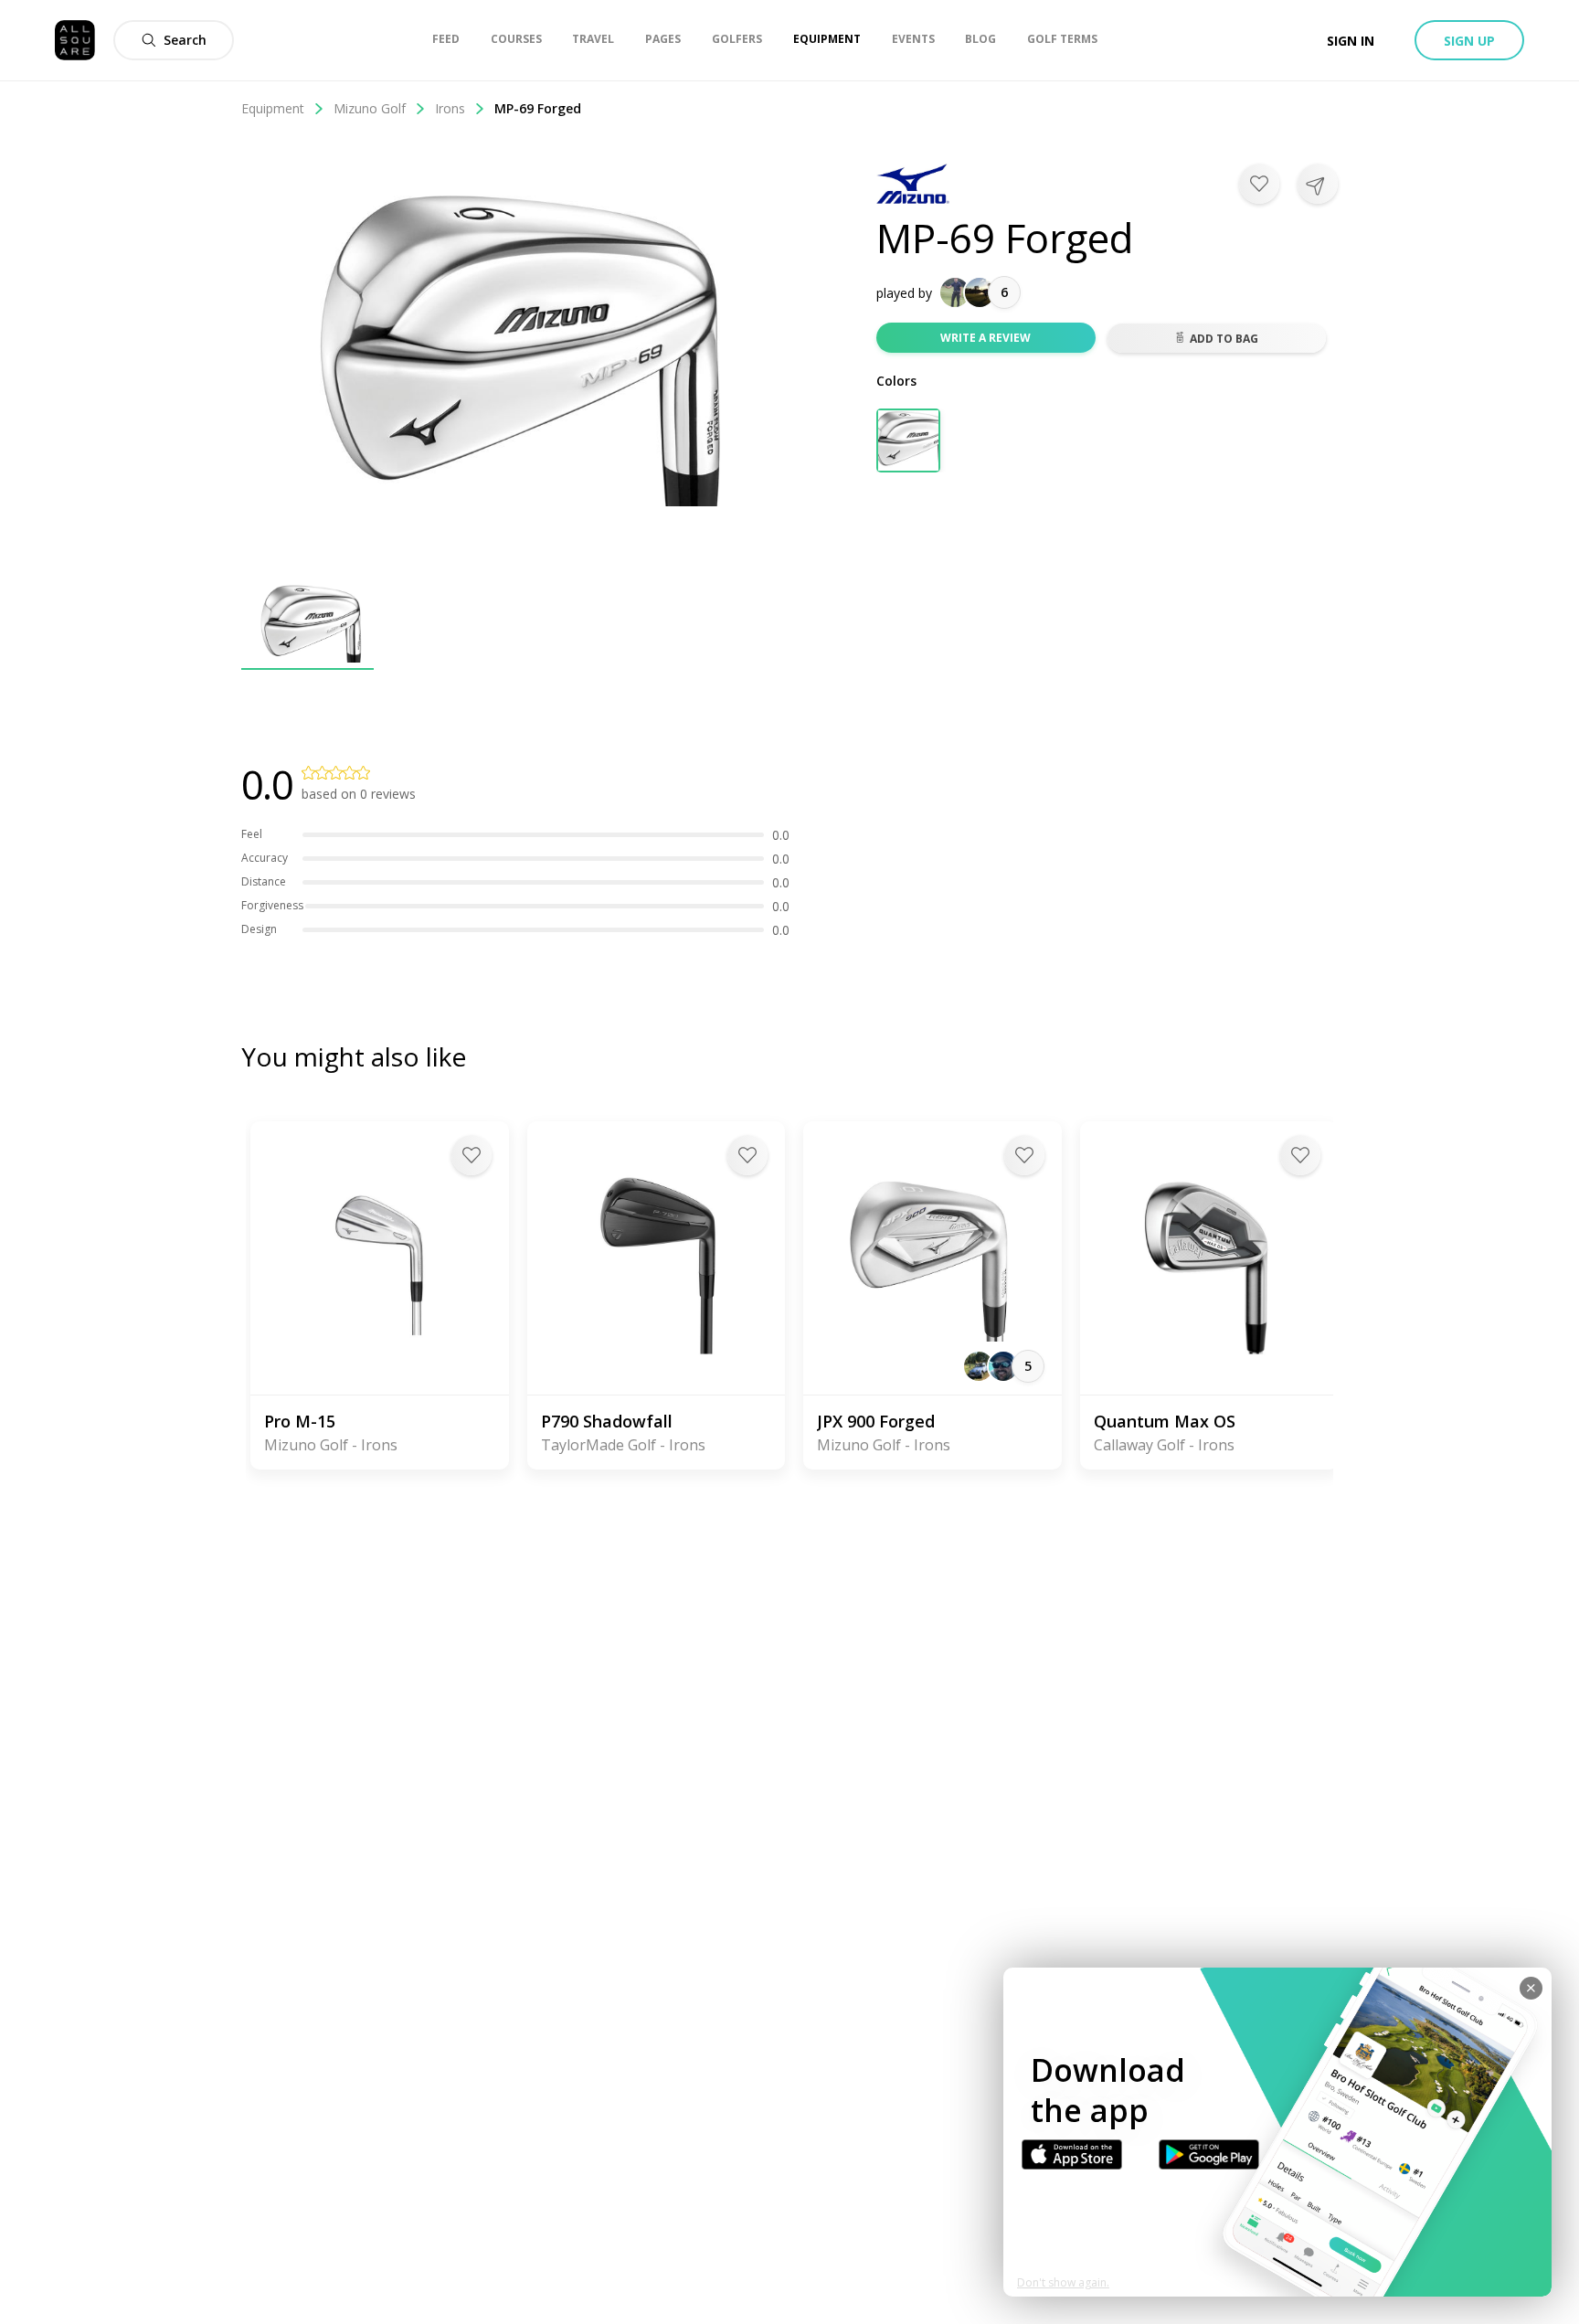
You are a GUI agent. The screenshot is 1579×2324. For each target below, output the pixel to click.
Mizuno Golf (370, 108)
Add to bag (1224, 339)
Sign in (1351, 41)
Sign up (1469, 41)
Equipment (273, 108)
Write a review (986, 338)
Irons (450, 108)
